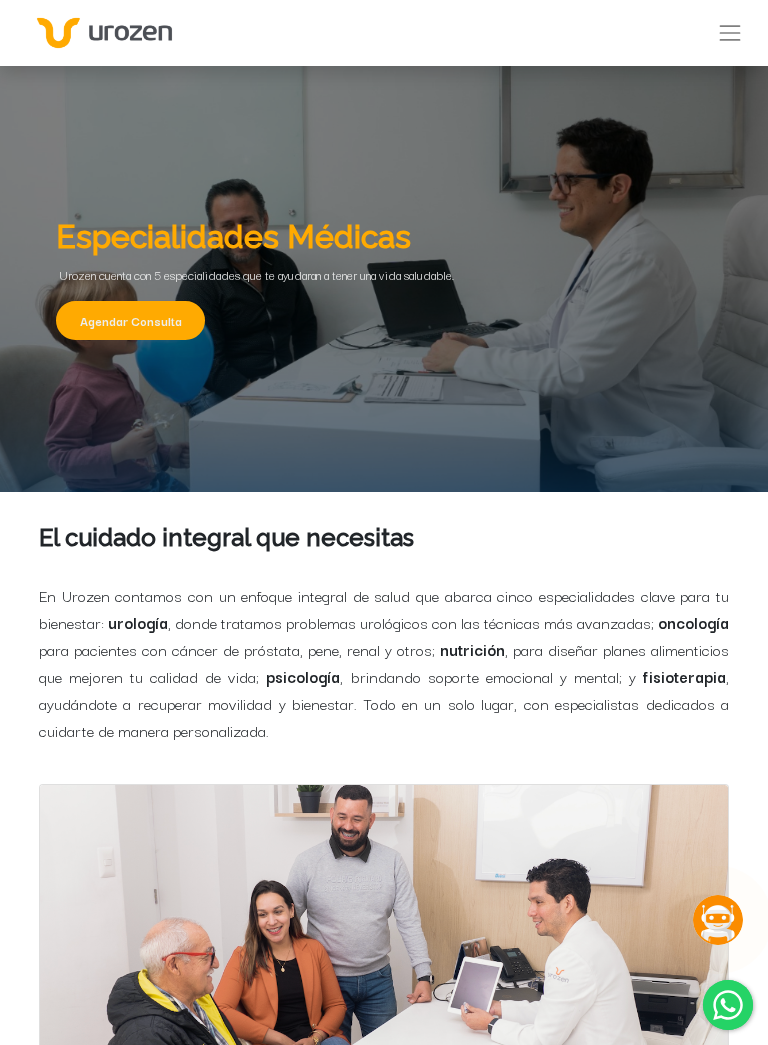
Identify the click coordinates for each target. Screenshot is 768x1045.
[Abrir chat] (718, 920)
